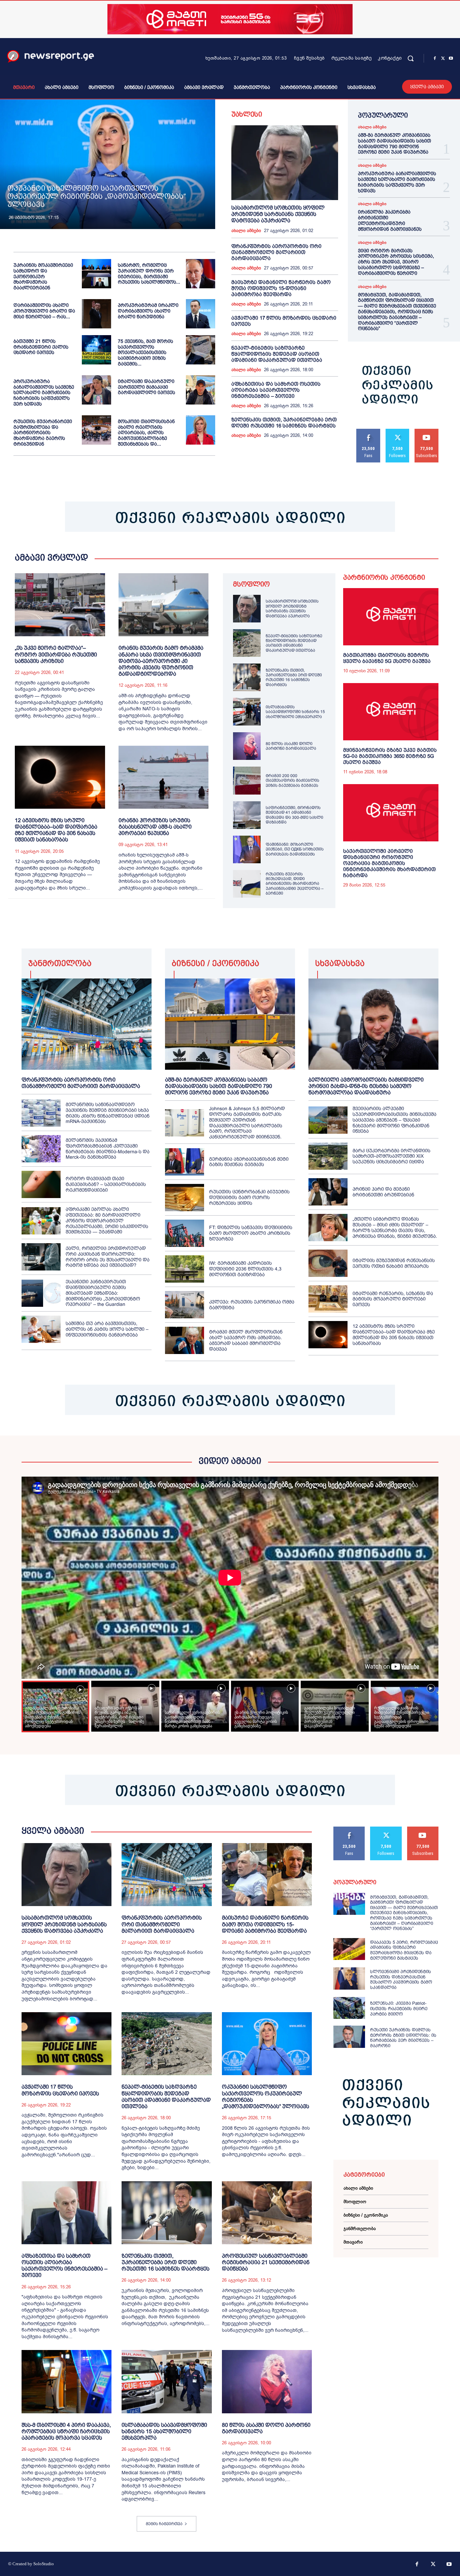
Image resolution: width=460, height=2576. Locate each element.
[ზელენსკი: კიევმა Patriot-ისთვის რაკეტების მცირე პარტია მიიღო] (349, 2008)
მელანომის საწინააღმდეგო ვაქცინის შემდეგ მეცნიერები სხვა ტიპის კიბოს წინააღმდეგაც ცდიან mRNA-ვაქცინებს (108, 1113)
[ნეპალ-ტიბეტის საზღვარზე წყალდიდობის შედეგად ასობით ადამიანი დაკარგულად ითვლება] (247, 643)
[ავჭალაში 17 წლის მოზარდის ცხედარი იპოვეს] (67, 2044)
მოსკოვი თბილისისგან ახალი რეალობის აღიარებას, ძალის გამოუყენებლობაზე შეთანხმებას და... (146, 433)
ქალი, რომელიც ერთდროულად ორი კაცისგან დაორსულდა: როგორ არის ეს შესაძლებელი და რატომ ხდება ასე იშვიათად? (108, 1257)
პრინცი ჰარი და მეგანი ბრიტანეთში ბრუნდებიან (383, 1192)
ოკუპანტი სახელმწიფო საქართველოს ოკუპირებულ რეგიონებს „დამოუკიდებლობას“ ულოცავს (97, 196)
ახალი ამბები (246, 231)
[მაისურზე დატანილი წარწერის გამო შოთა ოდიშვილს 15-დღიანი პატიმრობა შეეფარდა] (267, 1875)
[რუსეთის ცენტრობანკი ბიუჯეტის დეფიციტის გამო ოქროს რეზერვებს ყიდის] (185, 1198)
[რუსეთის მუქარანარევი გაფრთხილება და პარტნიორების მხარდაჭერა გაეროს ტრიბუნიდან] (96, 430)
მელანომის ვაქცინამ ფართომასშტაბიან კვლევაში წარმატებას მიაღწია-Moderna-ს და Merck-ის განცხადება (108, 1149)
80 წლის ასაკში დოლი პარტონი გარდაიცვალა (291, 746)
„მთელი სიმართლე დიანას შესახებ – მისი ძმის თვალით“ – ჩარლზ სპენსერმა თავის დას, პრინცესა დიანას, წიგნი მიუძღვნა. (395, 1227)
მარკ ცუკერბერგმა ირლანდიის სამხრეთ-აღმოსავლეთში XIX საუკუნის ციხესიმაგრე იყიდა (391, 1156)
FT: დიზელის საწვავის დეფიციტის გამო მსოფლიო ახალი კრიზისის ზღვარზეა (251, 1233)
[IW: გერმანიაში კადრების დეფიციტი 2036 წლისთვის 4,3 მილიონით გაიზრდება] (185, 1269)
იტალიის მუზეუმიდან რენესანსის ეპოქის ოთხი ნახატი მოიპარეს (394, 1263)
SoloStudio (44, 2564)
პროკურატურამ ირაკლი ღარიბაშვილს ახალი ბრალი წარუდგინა (148, 311)
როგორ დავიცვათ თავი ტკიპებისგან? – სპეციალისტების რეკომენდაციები (106, 1184)
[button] (410, 58)
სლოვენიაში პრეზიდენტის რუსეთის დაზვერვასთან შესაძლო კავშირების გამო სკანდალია (401, 1979)
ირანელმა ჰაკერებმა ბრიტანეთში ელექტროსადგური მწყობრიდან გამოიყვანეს (390, 220)
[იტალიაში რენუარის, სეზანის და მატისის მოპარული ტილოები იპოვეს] (328, 1299)
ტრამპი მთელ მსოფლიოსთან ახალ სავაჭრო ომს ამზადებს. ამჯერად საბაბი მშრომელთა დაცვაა (246, 1340)
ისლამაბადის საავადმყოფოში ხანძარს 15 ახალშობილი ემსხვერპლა (295, 712)
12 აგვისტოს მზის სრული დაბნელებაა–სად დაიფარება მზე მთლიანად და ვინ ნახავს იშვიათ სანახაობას (56, 830)
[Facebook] (435, 59)
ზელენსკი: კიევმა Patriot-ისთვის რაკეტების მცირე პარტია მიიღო (399, 2008)
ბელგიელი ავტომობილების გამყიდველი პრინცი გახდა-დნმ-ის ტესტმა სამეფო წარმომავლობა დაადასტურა (366, 1086)
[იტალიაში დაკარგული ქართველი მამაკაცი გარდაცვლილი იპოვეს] (201, 390)
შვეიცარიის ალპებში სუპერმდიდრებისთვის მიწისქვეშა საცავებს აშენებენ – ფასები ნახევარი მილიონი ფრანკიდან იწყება (395, 1120)
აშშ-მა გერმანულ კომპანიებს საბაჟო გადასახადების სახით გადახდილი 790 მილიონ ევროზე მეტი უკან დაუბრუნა (395, 143)
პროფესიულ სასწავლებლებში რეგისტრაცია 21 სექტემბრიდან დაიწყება (266, 2262)
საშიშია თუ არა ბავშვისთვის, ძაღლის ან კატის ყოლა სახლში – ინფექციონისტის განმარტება (107, 1329)
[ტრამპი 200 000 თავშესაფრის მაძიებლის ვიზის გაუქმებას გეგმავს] (247, 780)
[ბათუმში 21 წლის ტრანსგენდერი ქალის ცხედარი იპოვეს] (96, 350)
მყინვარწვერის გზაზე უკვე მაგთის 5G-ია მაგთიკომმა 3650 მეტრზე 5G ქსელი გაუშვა (390, 756)
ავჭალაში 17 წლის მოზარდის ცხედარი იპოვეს (60, 2090)
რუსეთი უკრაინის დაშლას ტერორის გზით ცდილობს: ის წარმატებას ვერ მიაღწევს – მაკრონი (403, 2038)
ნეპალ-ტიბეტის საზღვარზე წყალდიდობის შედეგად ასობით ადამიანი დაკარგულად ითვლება (277, 354)
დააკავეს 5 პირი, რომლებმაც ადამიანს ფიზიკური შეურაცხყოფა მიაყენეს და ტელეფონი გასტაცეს (404, 1950)
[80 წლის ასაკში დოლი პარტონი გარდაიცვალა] (247, 746)
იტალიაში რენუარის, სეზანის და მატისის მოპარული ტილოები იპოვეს (393, 1299)
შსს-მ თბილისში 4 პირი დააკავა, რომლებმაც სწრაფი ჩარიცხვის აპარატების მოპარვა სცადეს (66, 2431)
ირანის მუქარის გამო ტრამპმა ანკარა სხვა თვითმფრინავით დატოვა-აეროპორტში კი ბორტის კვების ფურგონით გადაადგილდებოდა (161, 661)
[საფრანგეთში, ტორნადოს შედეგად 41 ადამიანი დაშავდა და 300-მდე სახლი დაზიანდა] (247, 815)
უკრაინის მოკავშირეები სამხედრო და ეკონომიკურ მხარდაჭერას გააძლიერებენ (43, 276)
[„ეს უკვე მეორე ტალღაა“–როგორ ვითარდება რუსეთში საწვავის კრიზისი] (60, 605)
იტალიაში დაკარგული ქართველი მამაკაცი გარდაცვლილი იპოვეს (146, 387)
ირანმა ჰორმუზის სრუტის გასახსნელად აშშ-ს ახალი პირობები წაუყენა (155, 827)
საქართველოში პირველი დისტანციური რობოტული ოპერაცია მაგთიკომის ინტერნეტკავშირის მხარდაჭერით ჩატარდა (389, 863)
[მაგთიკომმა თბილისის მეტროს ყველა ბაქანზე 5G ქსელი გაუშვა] (391, 617)
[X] (443, 59)
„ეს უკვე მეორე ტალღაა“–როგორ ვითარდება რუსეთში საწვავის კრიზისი (56, 654)
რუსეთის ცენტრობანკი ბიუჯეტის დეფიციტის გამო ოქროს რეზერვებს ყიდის (249, 1197)
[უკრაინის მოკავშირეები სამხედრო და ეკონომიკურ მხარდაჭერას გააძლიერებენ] (96, 274)
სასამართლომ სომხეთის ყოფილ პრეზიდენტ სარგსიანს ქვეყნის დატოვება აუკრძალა (278, 214)
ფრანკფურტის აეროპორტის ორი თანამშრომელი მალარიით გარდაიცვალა (276, 252)
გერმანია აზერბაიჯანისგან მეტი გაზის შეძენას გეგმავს (249, 1162)
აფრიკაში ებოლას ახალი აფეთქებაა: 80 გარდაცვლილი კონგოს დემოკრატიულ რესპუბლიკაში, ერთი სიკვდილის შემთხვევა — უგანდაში (107, 1220)
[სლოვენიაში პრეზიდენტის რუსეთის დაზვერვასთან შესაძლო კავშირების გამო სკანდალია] (349, 1978)
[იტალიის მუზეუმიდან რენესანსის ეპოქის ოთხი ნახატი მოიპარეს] (328, 1263)
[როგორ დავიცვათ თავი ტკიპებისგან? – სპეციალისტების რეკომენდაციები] (41, 1184)
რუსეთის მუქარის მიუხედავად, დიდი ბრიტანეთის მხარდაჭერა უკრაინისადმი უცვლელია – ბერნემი (295, 884)
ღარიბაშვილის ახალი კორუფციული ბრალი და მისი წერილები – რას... (44, 311)
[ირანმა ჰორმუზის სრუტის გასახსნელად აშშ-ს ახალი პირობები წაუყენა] (164, 777)
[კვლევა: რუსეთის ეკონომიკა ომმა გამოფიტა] (185, 1305)
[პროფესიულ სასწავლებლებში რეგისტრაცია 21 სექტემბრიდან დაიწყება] (267, 2213)
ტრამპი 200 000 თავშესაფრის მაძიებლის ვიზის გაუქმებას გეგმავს (292, 781)
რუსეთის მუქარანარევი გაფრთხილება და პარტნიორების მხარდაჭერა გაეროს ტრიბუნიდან (43, 433)
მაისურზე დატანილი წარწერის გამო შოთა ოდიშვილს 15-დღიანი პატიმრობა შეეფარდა (281, 288)
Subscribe (427, 431)
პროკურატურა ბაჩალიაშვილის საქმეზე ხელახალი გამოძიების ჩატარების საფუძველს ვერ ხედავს (44, 393)
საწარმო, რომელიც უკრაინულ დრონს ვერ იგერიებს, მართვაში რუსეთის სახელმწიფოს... (149, 273)
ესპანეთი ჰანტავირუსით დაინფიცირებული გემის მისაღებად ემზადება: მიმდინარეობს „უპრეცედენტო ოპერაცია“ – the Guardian (103, 1293)
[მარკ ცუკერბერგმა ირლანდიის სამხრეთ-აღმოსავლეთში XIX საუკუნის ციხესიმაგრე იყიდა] (328, 1156)
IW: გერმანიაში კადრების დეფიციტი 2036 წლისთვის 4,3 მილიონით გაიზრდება (245, 1269)
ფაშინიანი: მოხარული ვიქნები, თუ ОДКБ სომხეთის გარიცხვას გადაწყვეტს (295, 849)
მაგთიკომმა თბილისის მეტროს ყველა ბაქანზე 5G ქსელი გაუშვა (387, 658)
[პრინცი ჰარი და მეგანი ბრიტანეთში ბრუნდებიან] (328, 1192)
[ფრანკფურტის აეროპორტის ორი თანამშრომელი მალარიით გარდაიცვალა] (87, 1024)
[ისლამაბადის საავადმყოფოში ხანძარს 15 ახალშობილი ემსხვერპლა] (247, 712)
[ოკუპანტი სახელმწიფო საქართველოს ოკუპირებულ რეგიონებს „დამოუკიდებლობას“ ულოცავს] (108, 164)
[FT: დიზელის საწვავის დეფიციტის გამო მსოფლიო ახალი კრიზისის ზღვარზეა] (185, 1233)
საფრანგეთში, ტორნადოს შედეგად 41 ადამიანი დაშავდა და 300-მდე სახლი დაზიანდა (294, 815)
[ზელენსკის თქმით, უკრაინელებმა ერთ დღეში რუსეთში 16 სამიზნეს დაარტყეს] (247, 677)
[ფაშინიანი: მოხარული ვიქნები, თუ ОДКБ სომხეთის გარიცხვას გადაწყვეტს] (247, 849)
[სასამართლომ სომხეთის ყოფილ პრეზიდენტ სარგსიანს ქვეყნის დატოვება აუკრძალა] (285, 163)
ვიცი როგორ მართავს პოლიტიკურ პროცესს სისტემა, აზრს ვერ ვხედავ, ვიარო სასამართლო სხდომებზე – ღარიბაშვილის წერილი (396, 262)
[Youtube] (451, 59)
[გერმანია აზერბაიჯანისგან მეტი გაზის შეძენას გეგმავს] (185, 1162)
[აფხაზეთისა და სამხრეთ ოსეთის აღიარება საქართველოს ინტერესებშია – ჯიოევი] (67, 2213)
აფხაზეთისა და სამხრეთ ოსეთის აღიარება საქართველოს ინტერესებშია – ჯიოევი (276, 390)
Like (369, 431)
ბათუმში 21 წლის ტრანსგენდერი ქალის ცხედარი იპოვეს (41, 347)
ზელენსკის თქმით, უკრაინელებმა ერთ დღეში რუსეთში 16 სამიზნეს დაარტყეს (284, 423)
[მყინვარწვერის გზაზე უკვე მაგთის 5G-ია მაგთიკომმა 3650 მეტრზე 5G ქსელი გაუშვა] (391, 712)
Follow (398, 431)
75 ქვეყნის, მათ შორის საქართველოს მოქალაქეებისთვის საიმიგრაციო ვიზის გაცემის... (145, 352)
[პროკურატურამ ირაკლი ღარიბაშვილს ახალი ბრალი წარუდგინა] (201, 314)
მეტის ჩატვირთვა (164, 2524)
